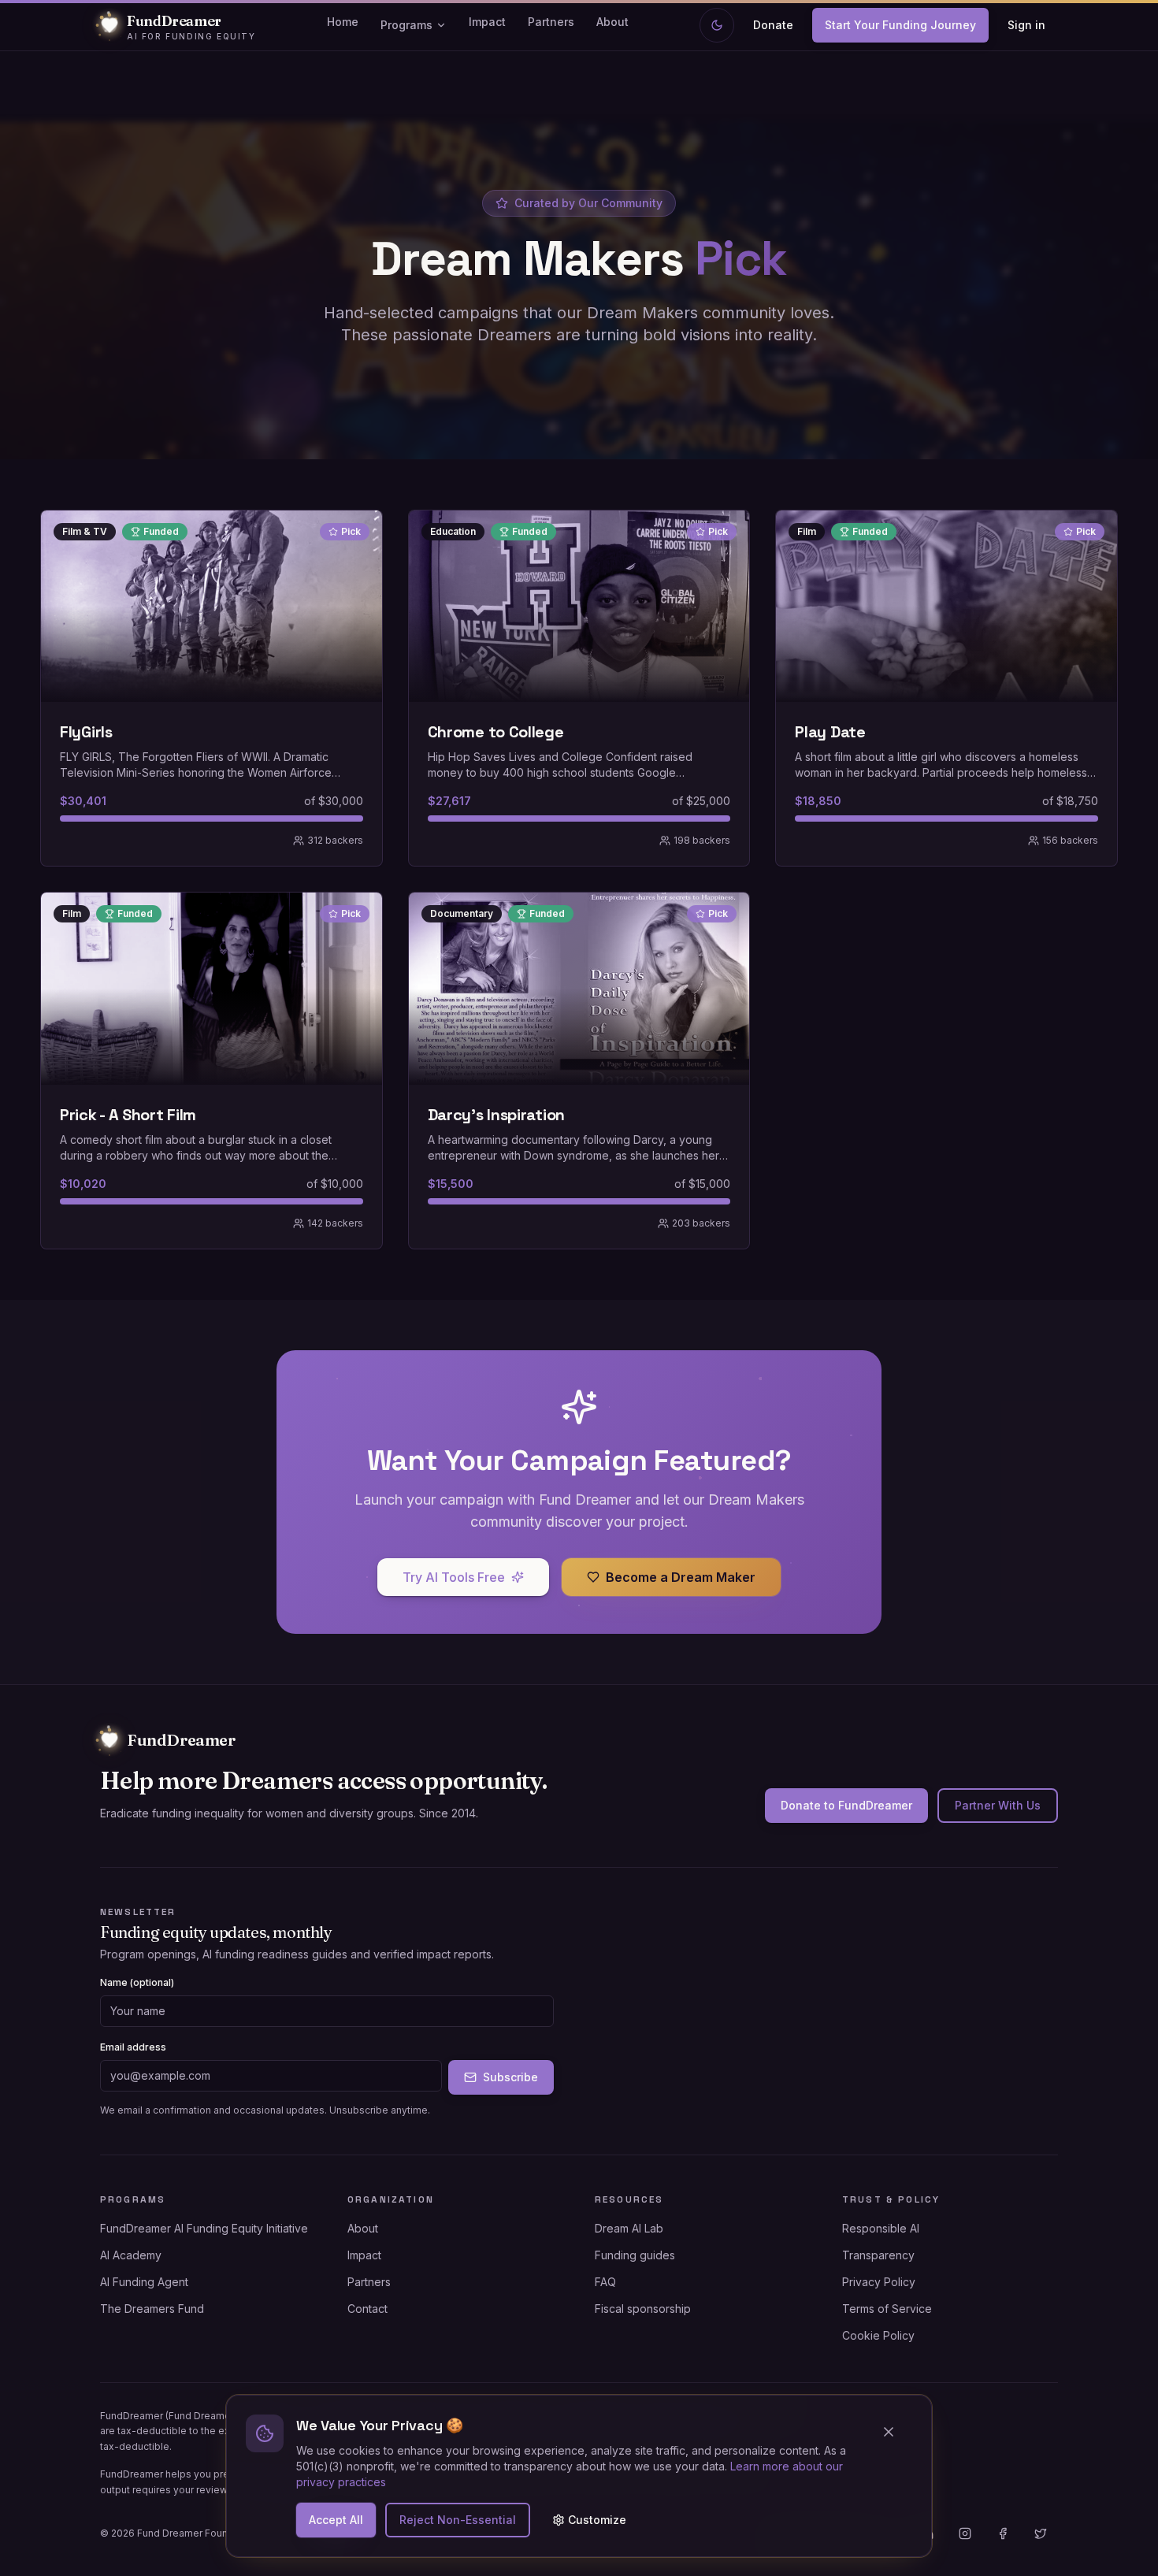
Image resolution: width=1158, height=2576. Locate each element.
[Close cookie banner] (895, 2432)
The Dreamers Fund (152, 2309)
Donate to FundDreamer (846, 1805)
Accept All (336, 2520)
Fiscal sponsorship (643, 2309)
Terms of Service (887, 2309)
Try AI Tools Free (454, 1577)
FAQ (605, 2282)
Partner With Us (998, 1805)
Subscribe (510, 2077)
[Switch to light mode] (717, 25)
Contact (367, 2309)
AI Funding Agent (144, 2282)
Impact (487, 22)
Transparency (878, 2255)
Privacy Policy (879, 2282)
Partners (551, 22)
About (612, 22)
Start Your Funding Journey (900, 25)
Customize (597, 2520)
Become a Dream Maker (681, 1577)
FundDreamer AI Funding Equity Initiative (204, 2228)
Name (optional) (137, 1982)
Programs (406, 25)
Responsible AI (881, 2228)
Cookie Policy (878, 2335)
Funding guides (635, 2255)
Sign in (1026, 25)
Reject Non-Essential (458, 2520)
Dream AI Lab (629, 2228)
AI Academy (131, 2255)
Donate (773, 25)
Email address (133, 2047)
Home (343, 22)
